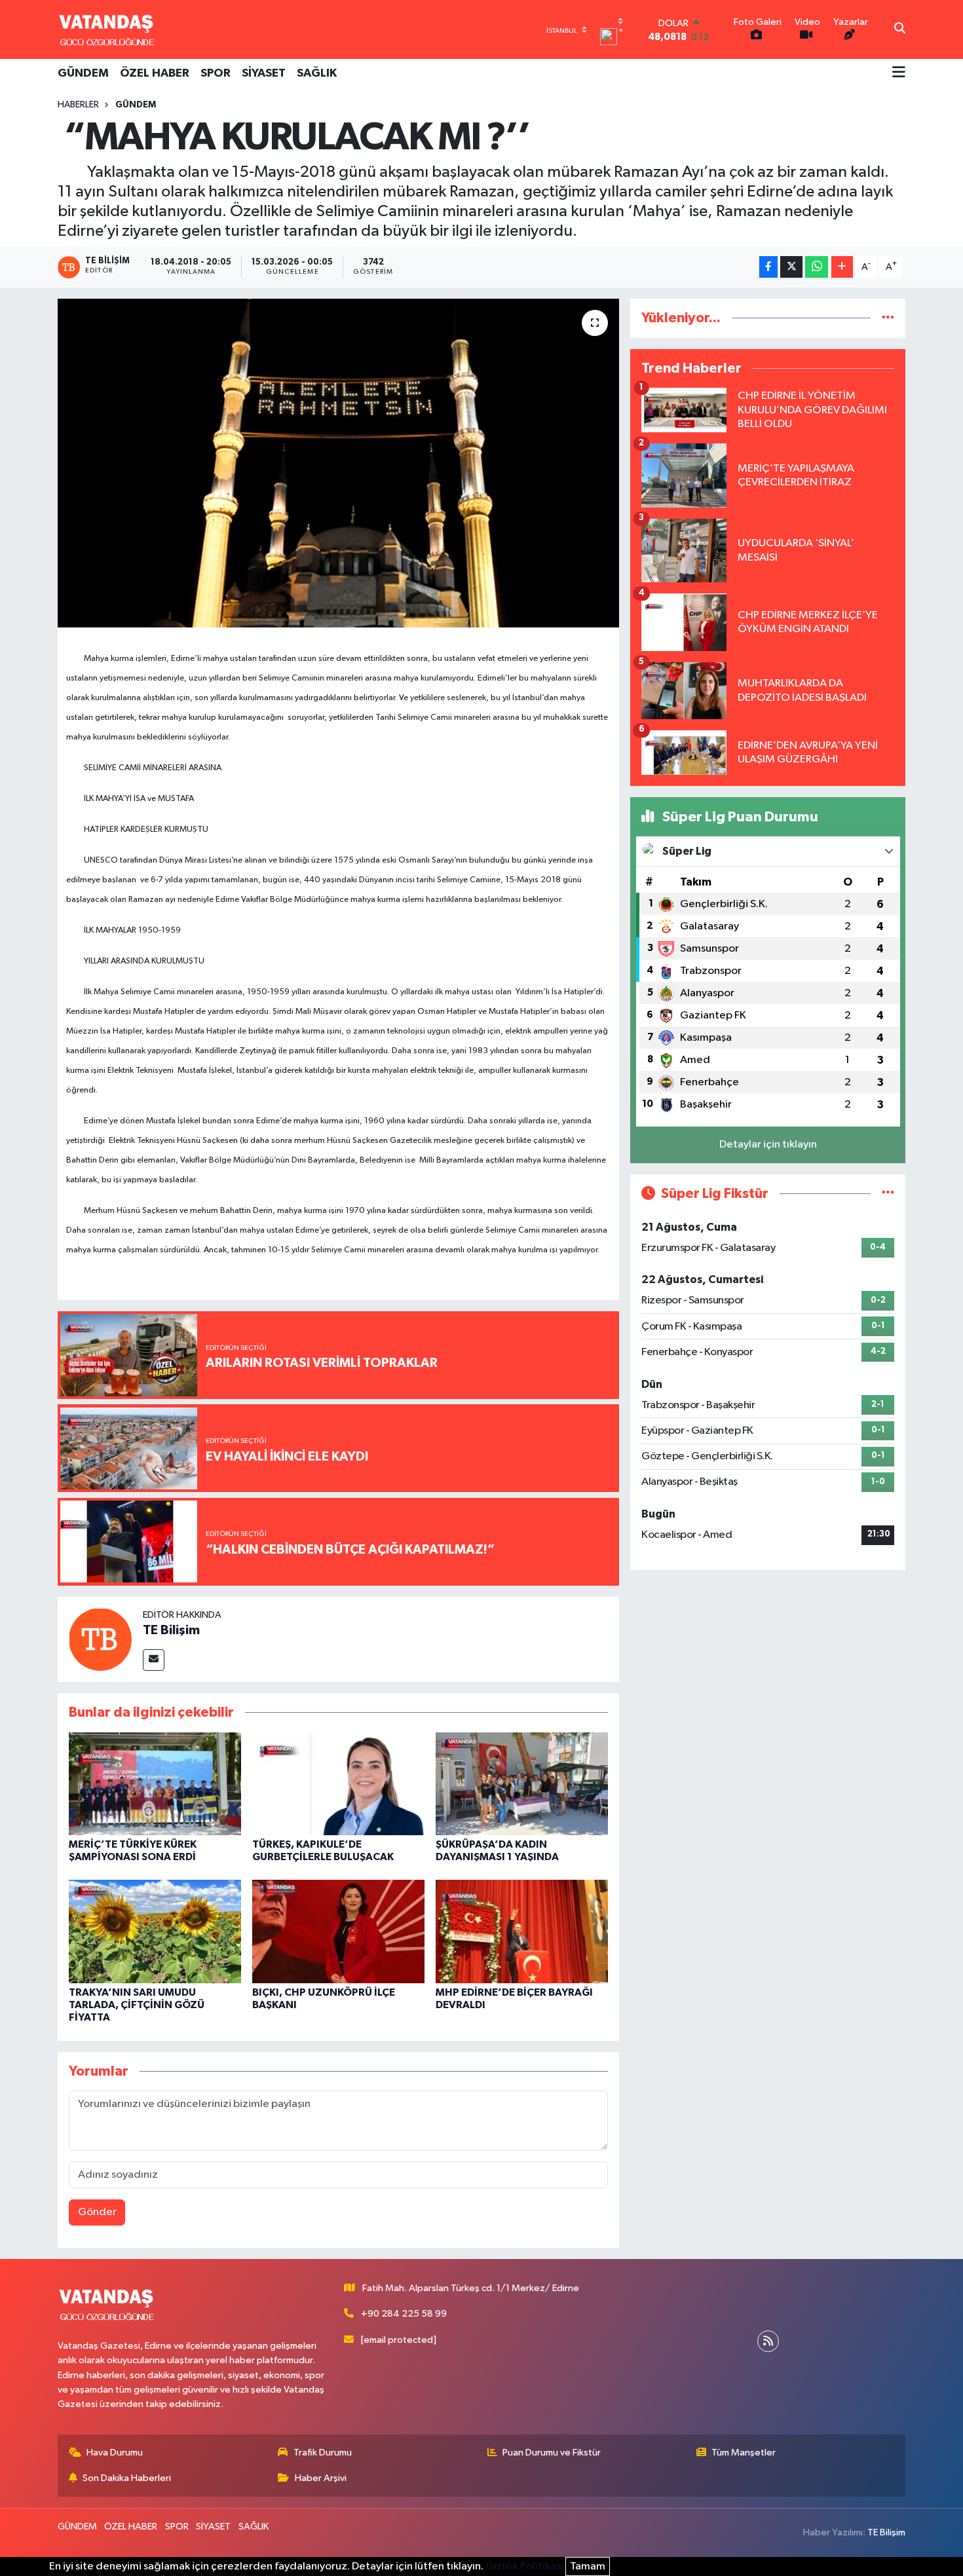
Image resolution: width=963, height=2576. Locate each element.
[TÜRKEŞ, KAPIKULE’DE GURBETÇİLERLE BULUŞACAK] (338, 1783)
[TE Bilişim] (100, 1639)
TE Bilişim (171, 1630)
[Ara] (900, 29)
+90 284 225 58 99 (404, 2314)
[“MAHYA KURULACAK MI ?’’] (338, 463)
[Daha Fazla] (842, 267)
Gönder (97, 2212)
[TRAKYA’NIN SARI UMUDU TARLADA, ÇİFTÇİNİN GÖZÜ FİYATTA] (155, 1931)
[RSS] (768, 2341)
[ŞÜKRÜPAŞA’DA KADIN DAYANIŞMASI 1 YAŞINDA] (522, 1783)
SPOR (216, 73)
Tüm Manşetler (744, 2453)
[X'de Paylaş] (791, 267)
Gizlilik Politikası (524, 2567)
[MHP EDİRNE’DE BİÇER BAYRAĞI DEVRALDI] (522, 1931)
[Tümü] (888, 318)
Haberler (78, 105)
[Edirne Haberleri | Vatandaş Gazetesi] (107, 29)
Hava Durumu (115, 2453)
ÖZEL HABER (155, 73)
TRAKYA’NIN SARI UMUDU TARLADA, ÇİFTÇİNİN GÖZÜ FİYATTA (137, 2005)
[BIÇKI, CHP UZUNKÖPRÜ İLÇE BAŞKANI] (338, 1931)
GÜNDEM (83, 73)
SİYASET (264, 73)
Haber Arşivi (321, 2478)
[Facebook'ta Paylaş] (768, 267)
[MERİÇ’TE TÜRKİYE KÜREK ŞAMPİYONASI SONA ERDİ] (155, 1783)
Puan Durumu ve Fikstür (552, 2453)
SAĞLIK (317, 73)
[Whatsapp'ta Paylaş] (817, 267)
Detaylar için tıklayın (768, 1145)
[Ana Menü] (899, 73)
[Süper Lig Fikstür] (888, 1194)
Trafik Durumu (323, 2453)
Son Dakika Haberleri (127, 2478)
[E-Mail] (154, 1660)
